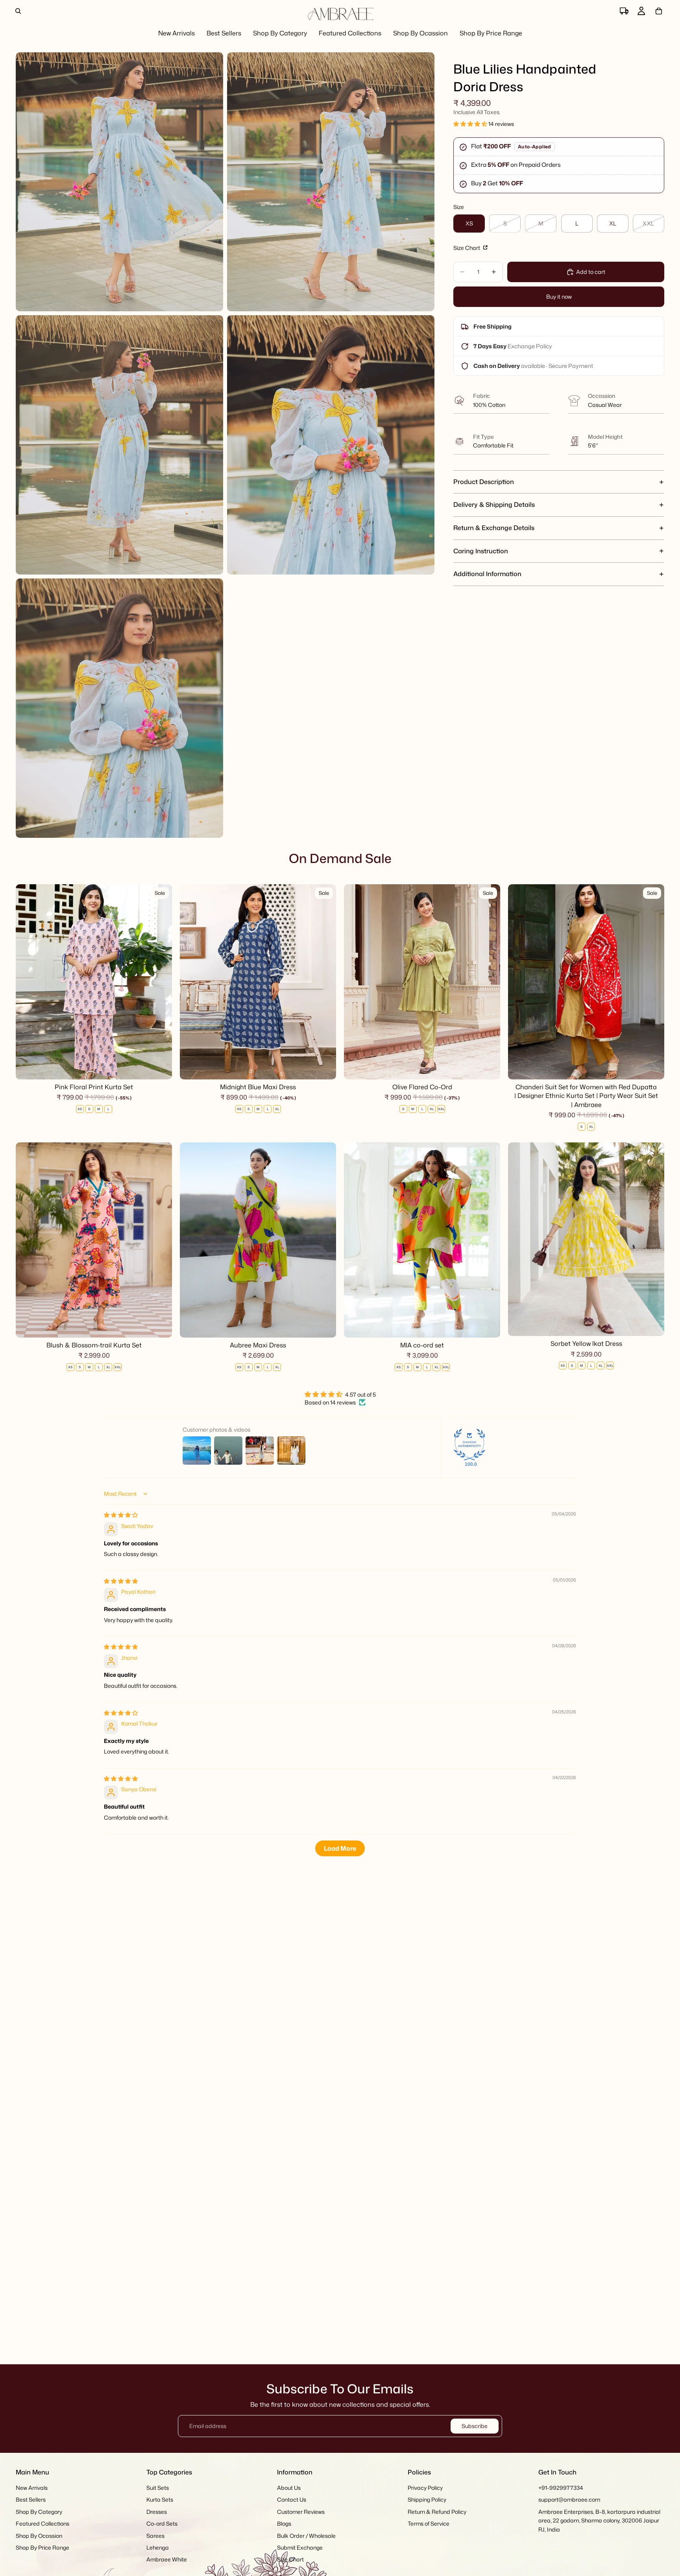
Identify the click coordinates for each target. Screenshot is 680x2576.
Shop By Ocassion (39, 2536)
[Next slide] (160, 982)
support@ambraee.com (569, 2500)
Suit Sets (158, 2488)
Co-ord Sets (162, 2523)
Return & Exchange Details (494, 528)
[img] (121, 1515)
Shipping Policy (427, 2500)
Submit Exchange (300, 2547)
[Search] (18, 11)
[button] (471, 124)
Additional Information (487, 574)
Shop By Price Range (42, 2547)
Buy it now (559, 297)
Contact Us (292, 2500)
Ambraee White (167, 2560)
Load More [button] (340, 1848)
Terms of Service (429, 2523)
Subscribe (475, 2426)
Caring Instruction (481, 551)
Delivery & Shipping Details (494, 504)
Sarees (155, 2536)
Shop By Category (39, 2512)
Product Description (484, 482)
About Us (289, 2488)
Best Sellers (31, 2500)
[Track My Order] (624, 11)
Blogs (284, 2523)
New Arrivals (32, 2488)
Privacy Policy (425, 2488)
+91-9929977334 (561, 2488)
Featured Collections (42, 2523)
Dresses (157, 2512)
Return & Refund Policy (437, 2512)
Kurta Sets (160, 2500)
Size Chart (467, 248)
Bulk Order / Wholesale (306, 2536)
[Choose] (160, 1067)
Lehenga (158, 2547)
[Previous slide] (28, 982)
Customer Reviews (301, 2512)
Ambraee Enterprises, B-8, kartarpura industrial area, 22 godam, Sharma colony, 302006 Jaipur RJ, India (599, 2521)
